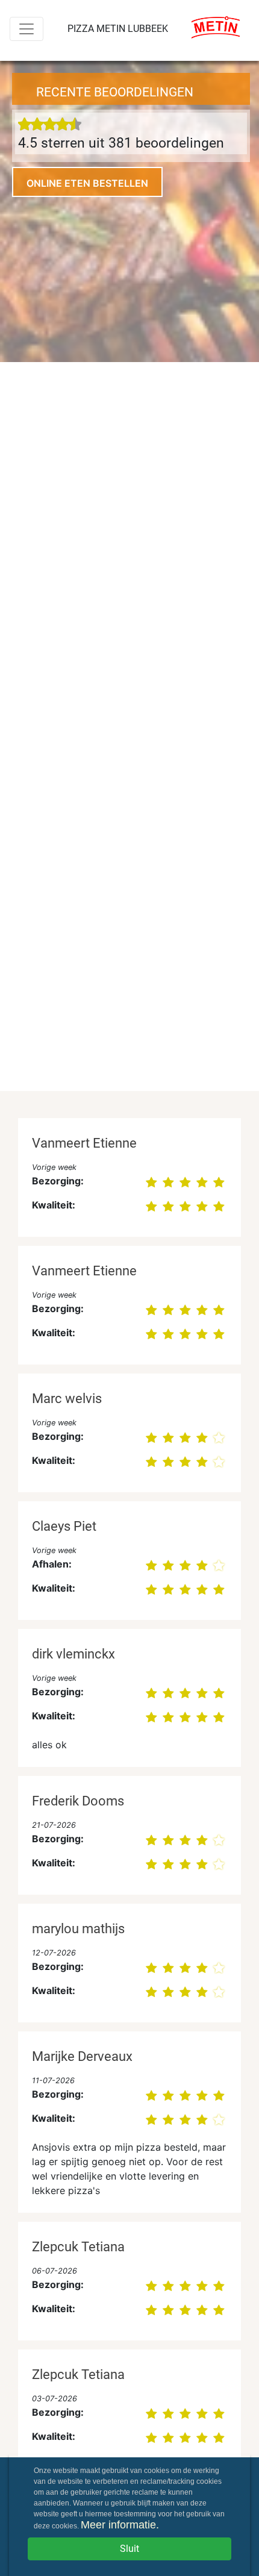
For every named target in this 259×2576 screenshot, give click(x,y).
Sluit (129, 2549)
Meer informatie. (120, 2525)
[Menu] (27, 29)
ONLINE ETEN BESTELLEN (87, 183)
